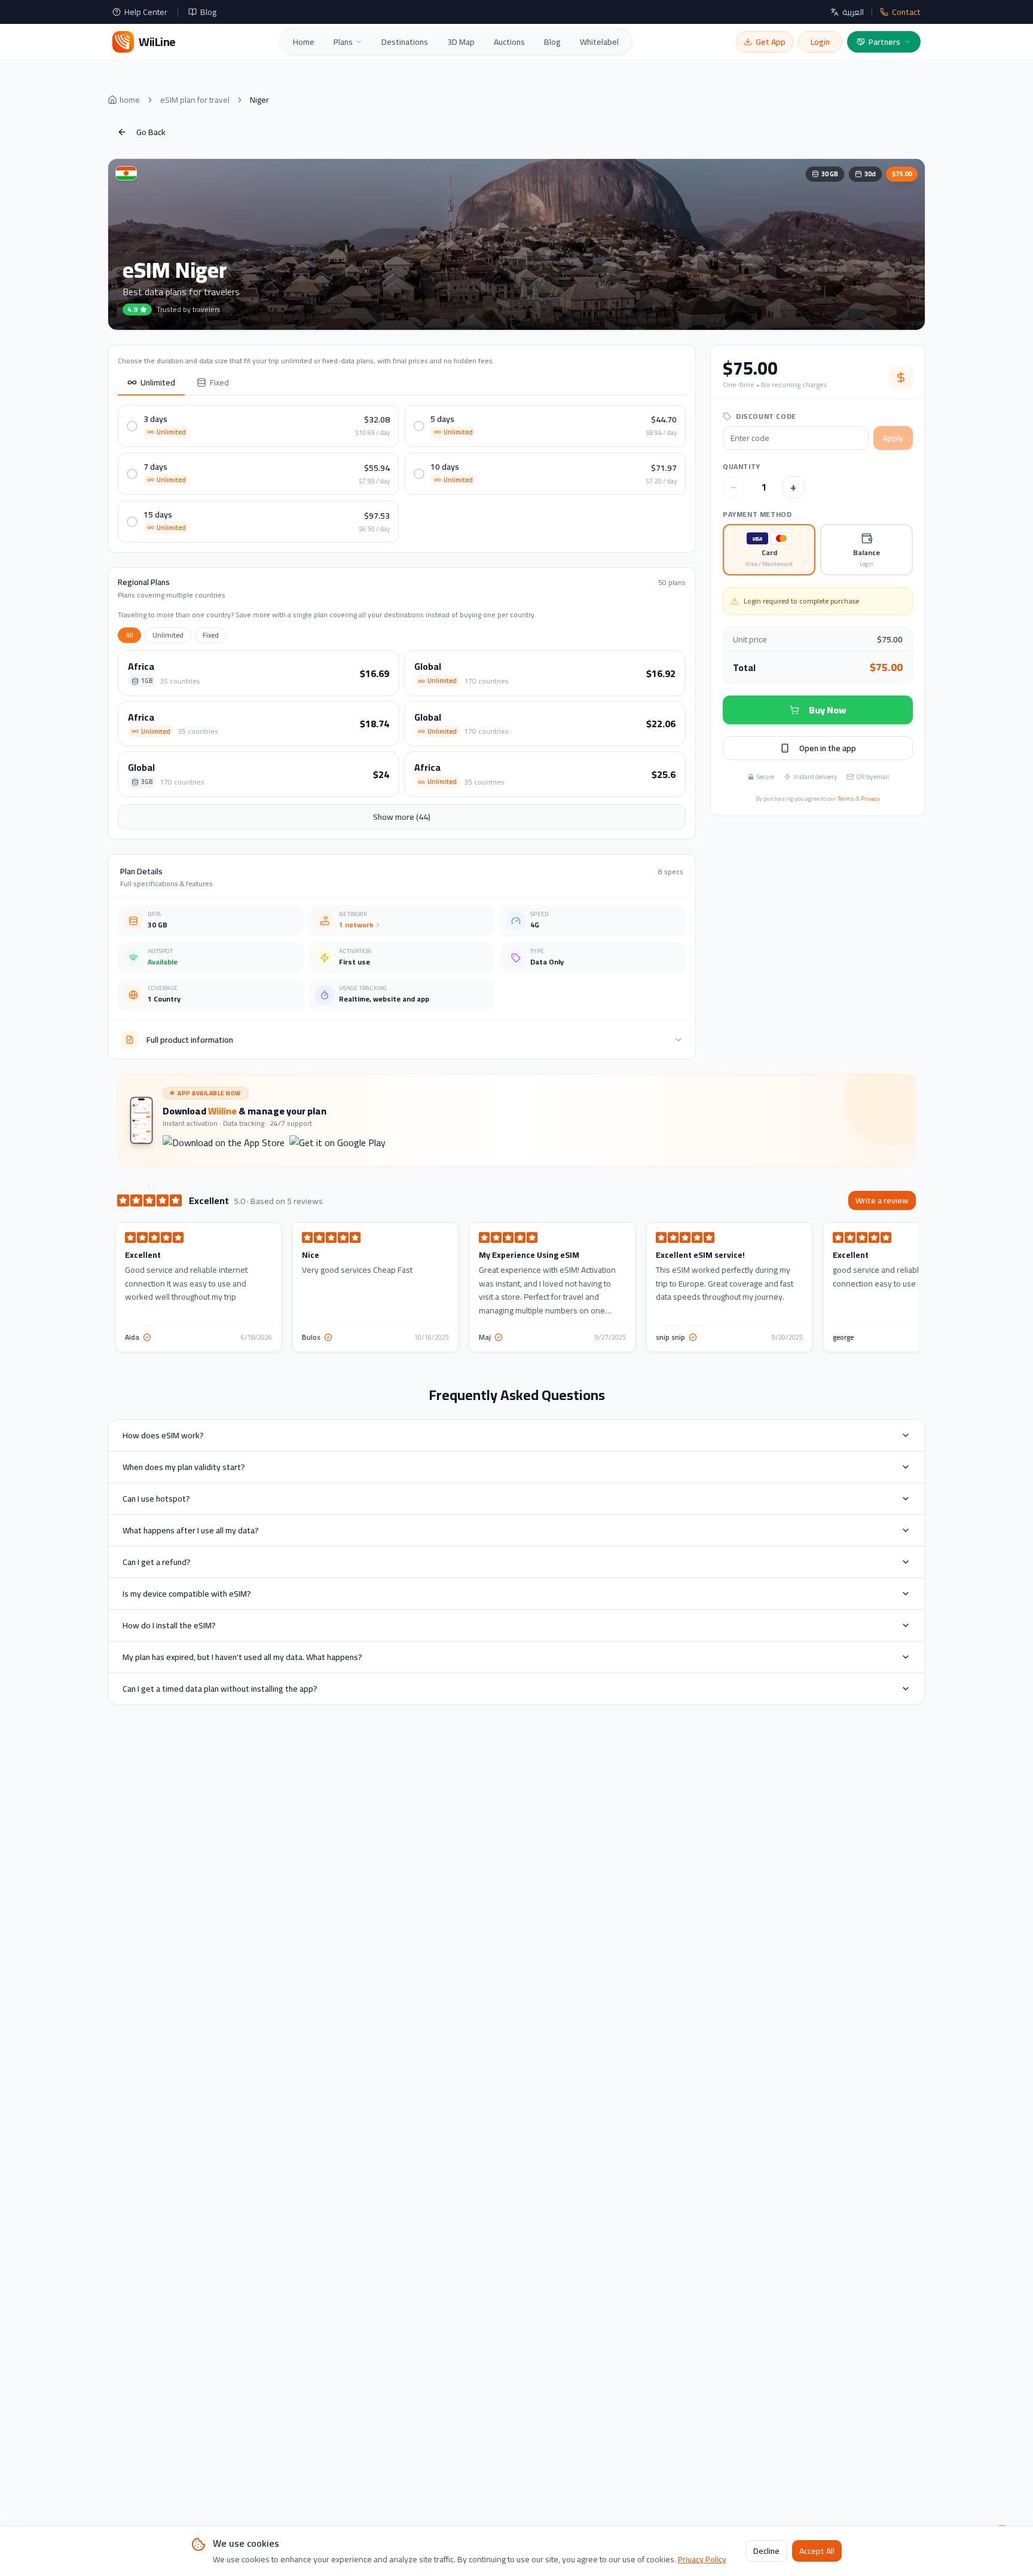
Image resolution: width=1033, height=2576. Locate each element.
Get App (771, 42)
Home (304, 42)
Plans (343, 42)
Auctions (509, 42)
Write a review (882, 1200)
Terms (846, 799)
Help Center (146, 12)
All (129, 635)
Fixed (219, 382)
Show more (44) (402, 817)
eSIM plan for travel (195, 100)
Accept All (817, 2552)
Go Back (151, 132)
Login (820, 42)
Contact (906, 12)
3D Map (461, 42)
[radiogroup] (818, 550)
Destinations (405, 42)
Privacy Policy (702, 2559)
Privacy (870, 799)
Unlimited (158, 382)
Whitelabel (599, 42)
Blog (208, 12)
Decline (766, 2552)
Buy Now (827, 710)
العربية (853, 12)
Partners (884, 42)
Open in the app (828, 748)
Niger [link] (259, 100)
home (130, 100)
